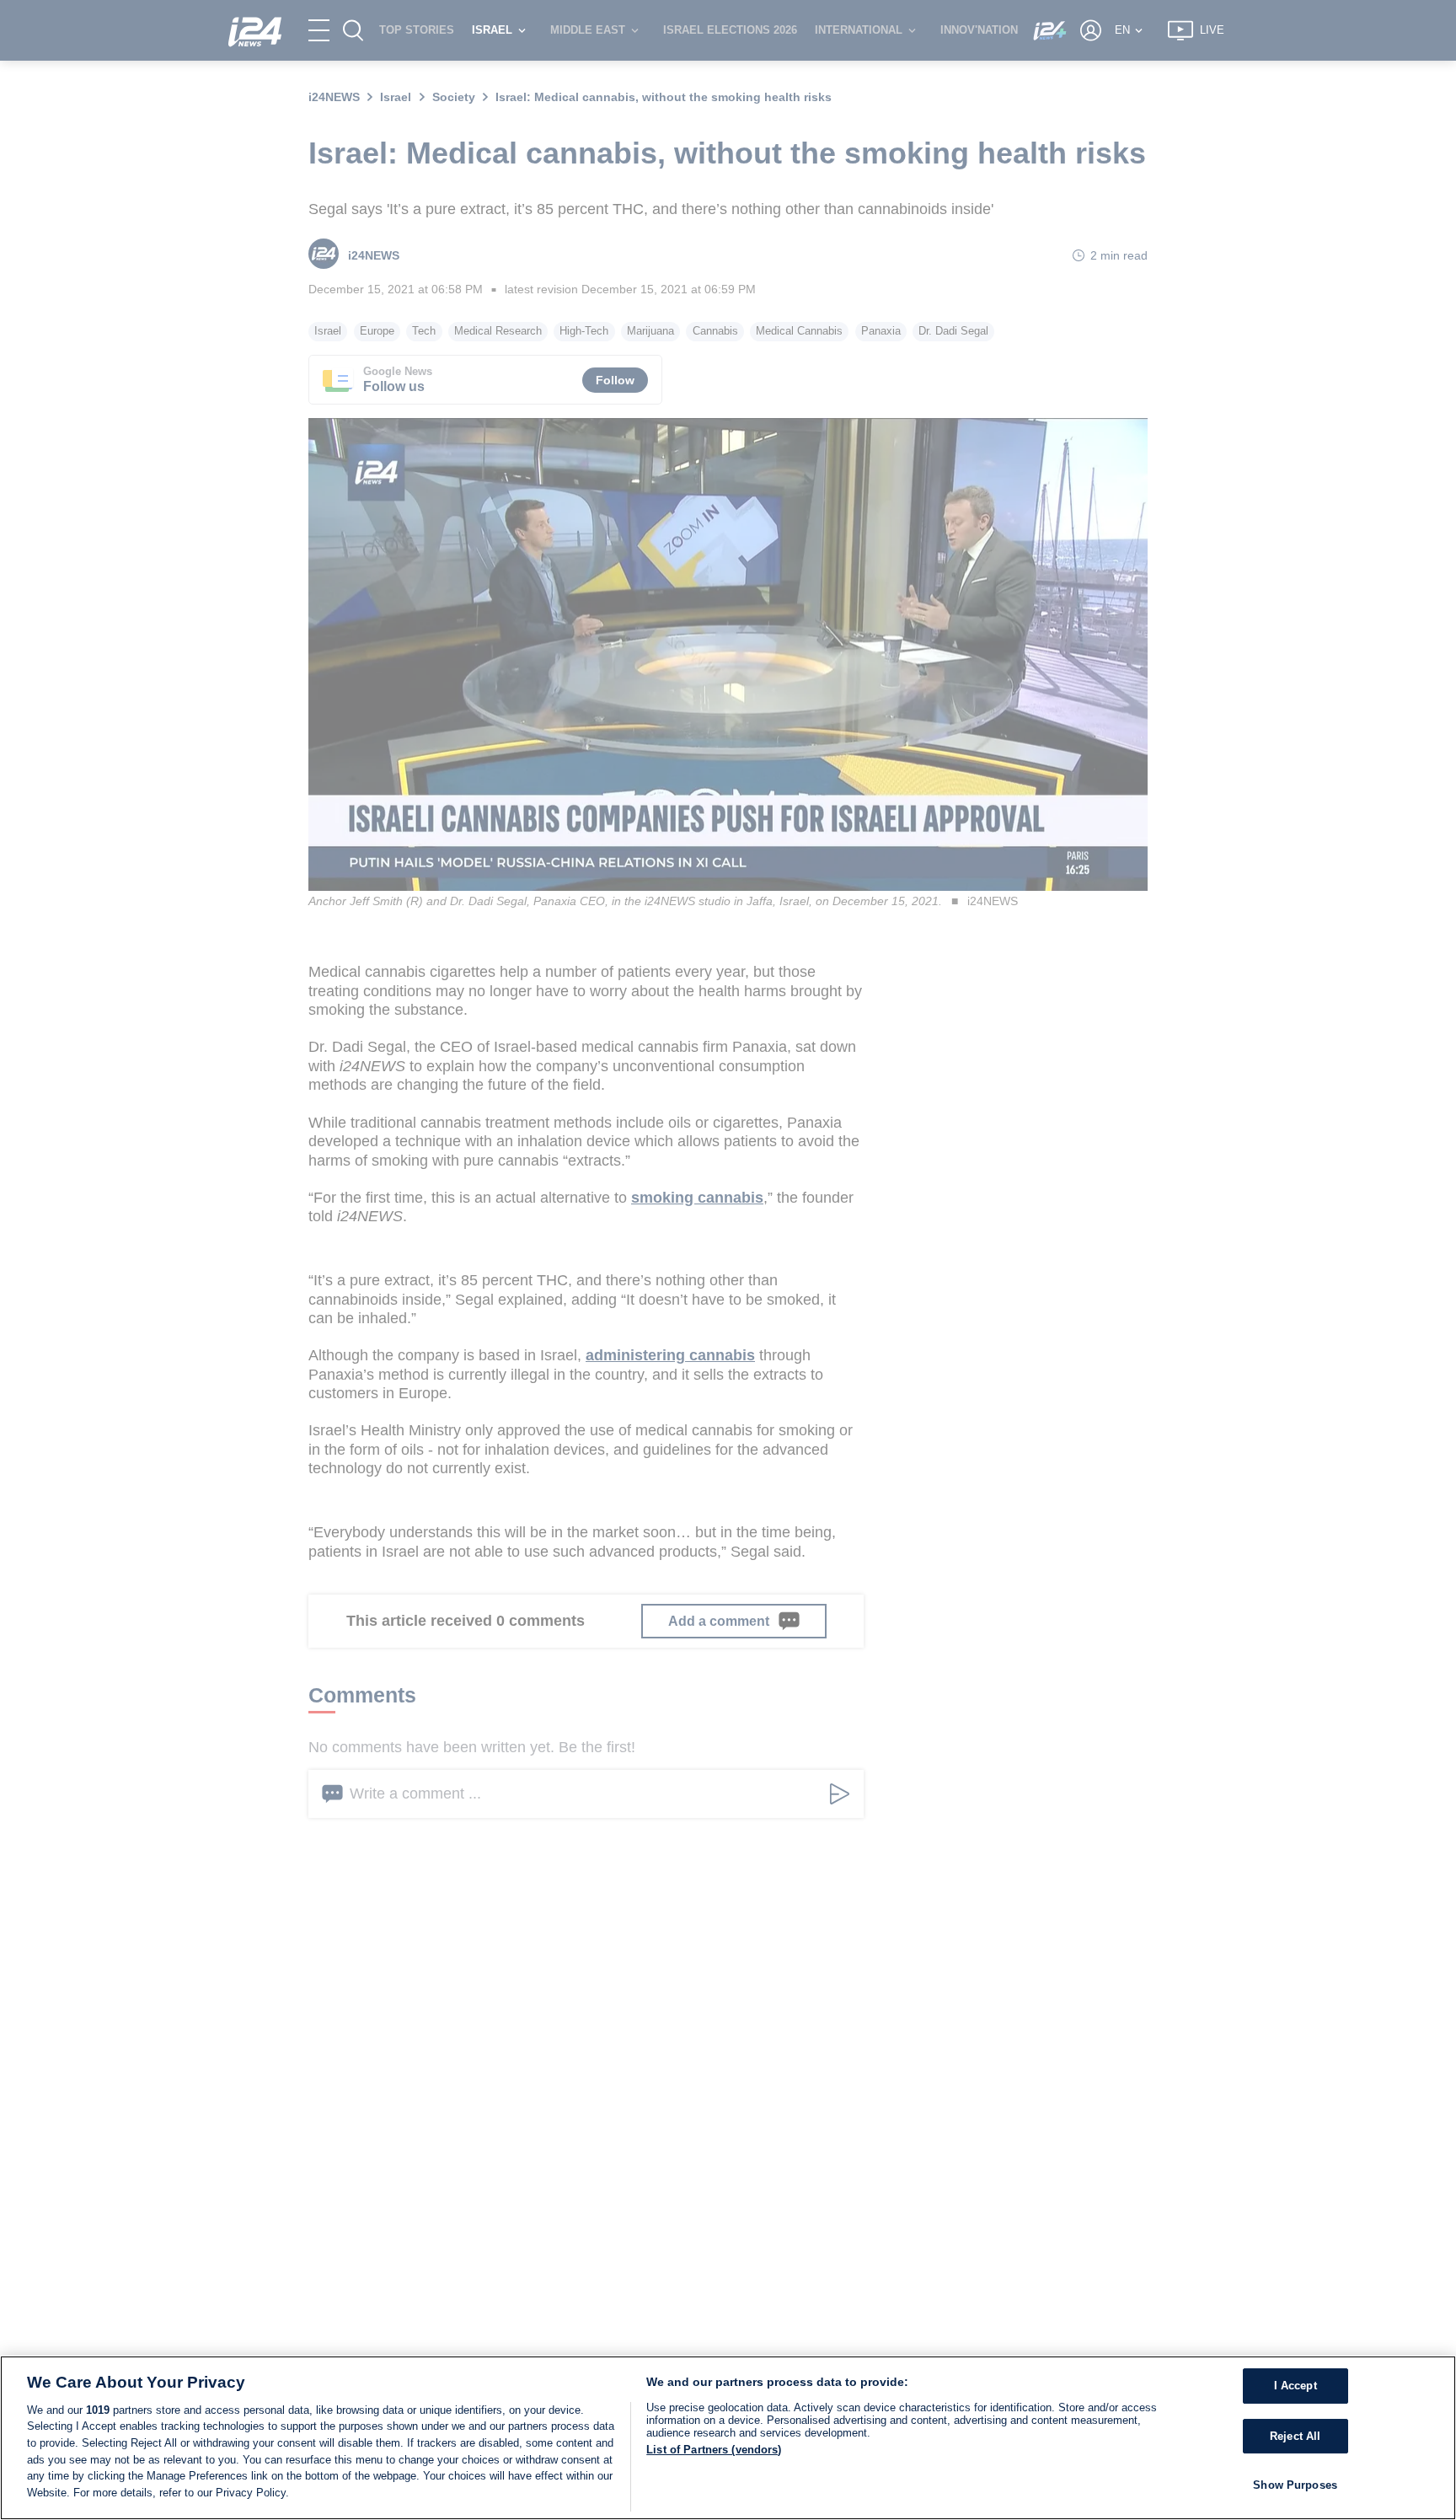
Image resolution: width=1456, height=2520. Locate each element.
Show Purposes (1295, 2486)
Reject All (1295, 2436)
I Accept (1295, 2386)
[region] (728, 2438)
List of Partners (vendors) (714, 2450)
